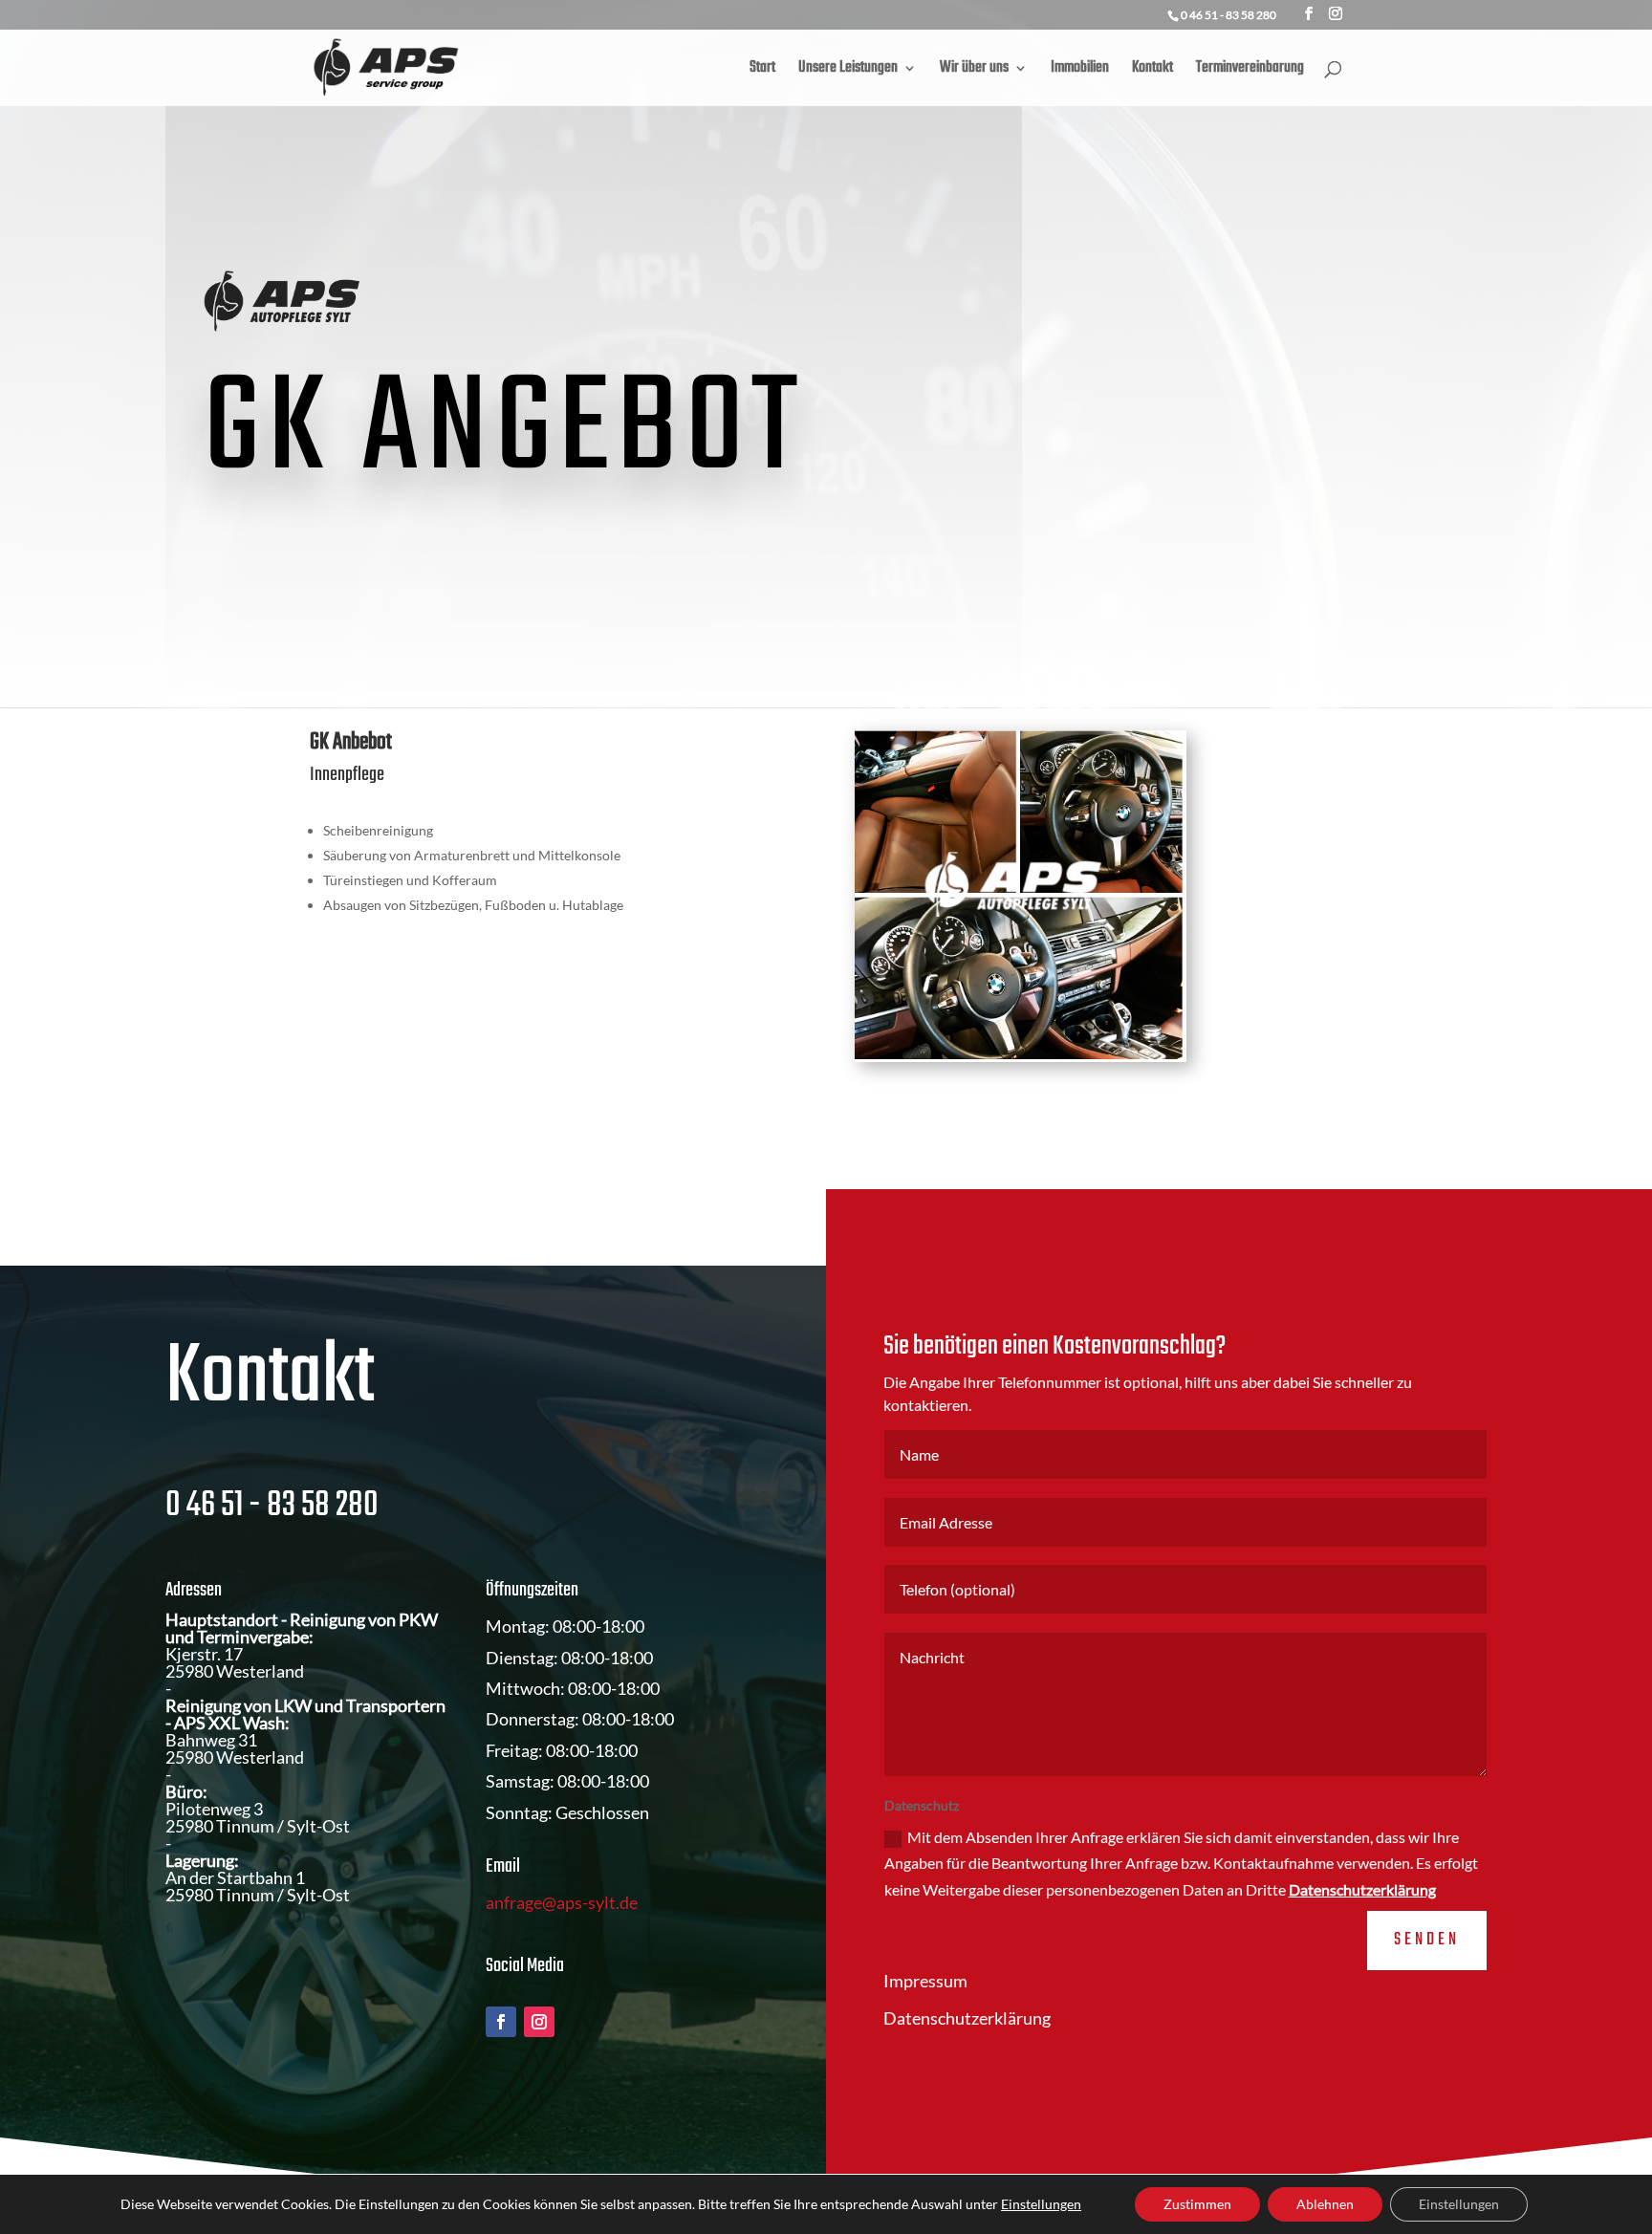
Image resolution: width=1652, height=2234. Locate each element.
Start (762, 71)
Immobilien (1080, 71)
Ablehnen (1325, 2204)
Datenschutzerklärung (1362, 1889)
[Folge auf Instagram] (539, 2022)
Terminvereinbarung (1250, 71)
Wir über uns (974, 71)
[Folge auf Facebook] (501, 2022)
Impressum (925, 1981)
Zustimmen (1197, 2204)
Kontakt (1152, 71)
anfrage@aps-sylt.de (562, 1902)
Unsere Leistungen (848, 71)
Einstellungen (1041, 2204)
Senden (1427, 1940)
